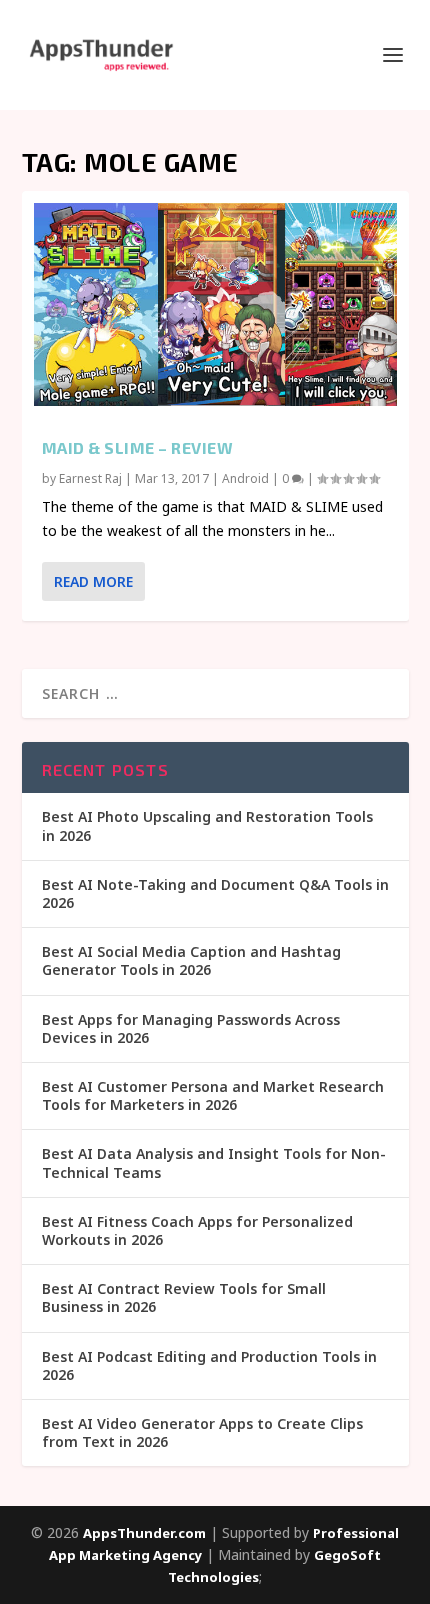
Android (245, 478)
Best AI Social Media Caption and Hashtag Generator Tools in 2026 (191, 960)
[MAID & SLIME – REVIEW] (215, 304)
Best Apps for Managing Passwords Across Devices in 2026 (191, 1028)
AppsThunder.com (144, 1533)
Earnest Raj (90, 478)
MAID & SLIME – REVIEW (138, 447)
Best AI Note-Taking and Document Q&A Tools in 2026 (215, 893)
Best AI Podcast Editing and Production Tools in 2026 (209, 1365)
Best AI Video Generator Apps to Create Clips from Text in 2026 (202, 1432)
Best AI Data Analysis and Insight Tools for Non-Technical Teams (214, 1162)
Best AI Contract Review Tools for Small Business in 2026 (184, 1297)
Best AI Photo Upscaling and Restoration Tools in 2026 (207, 825)
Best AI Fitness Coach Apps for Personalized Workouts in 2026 (197, 1230)
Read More (93, 581)
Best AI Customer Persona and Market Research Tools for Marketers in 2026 (213, 1095)
